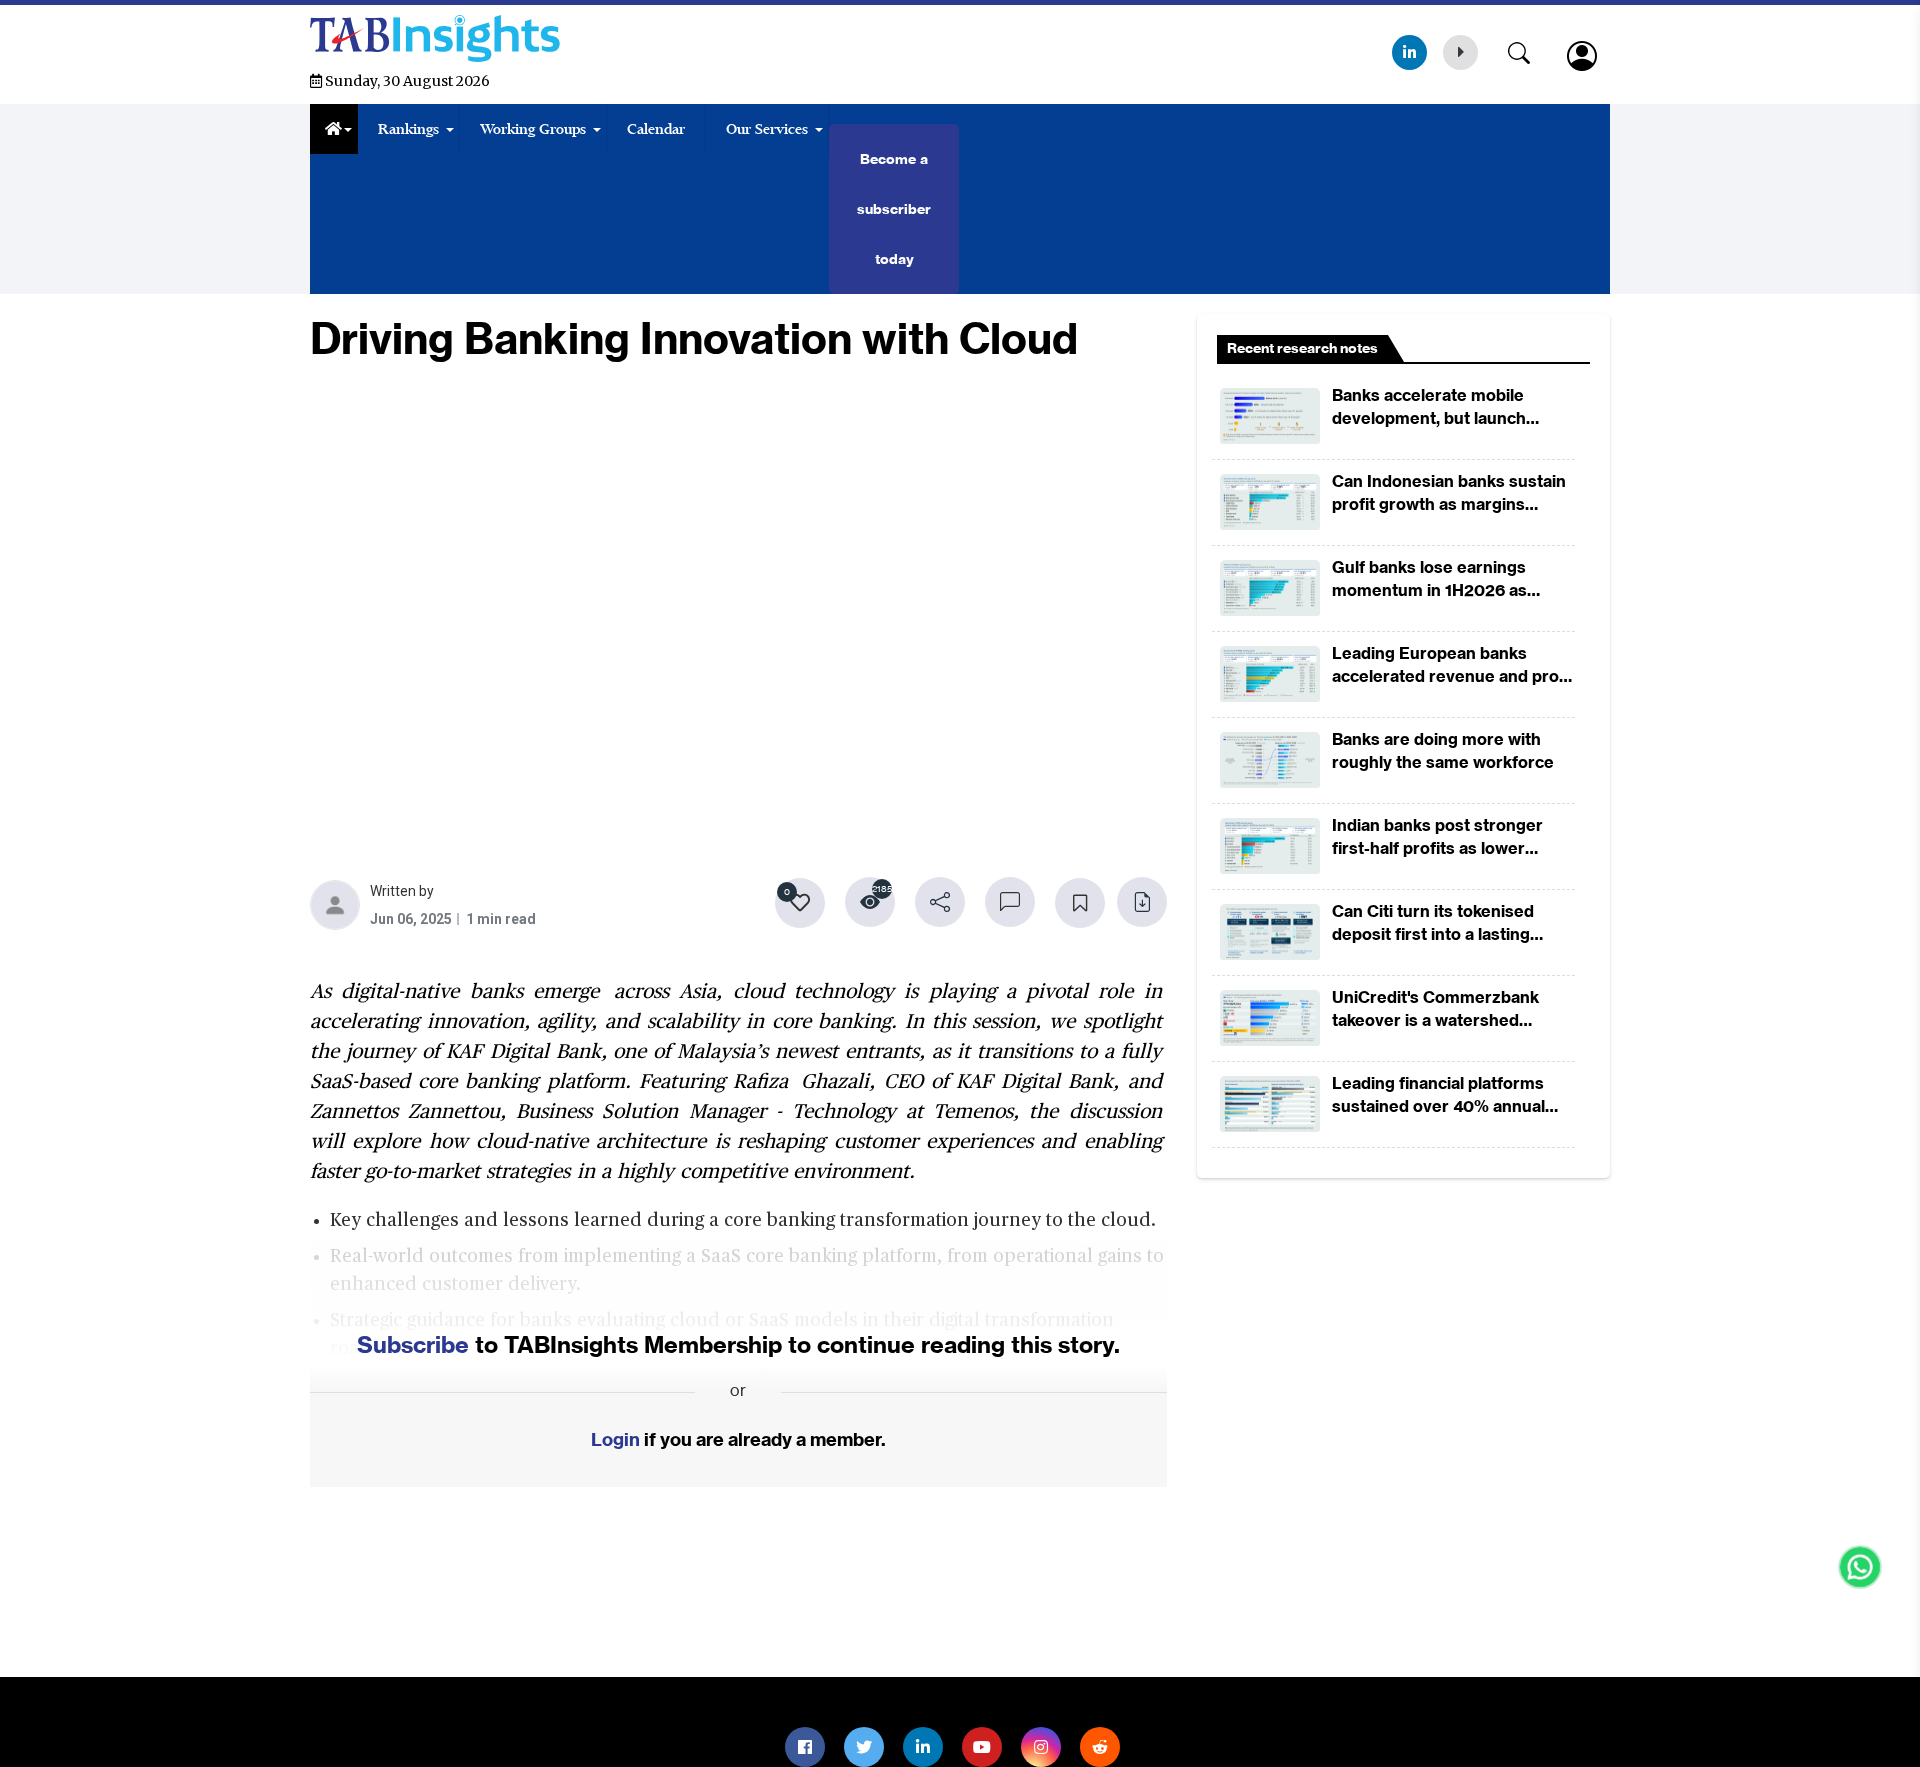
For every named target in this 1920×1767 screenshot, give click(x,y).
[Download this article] (1142, 902)
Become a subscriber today (894, 209)
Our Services (767, 129)
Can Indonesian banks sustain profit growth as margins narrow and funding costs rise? (1453, 493)
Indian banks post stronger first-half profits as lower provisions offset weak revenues (1437, 837)
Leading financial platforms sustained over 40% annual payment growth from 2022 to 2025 (1450, 1095)
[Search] (1529, 49)
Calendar (656, 129)
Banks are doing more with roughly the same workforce (1443, 750)
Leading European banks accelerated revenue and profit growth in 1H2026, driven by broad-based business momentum (1453, 665)
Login (615, 1439)
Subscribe (413, 1344)
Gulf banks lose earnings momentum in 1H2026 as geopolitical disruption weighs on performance (1449, 579)
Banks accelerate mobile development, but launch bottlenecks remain (1429, 407)
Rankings (408, 129)
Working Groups (533, 129)
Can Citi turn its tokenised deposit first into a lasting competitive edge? (1433, 923)
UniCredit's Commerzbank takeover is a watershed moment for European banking (1452, 1009)
